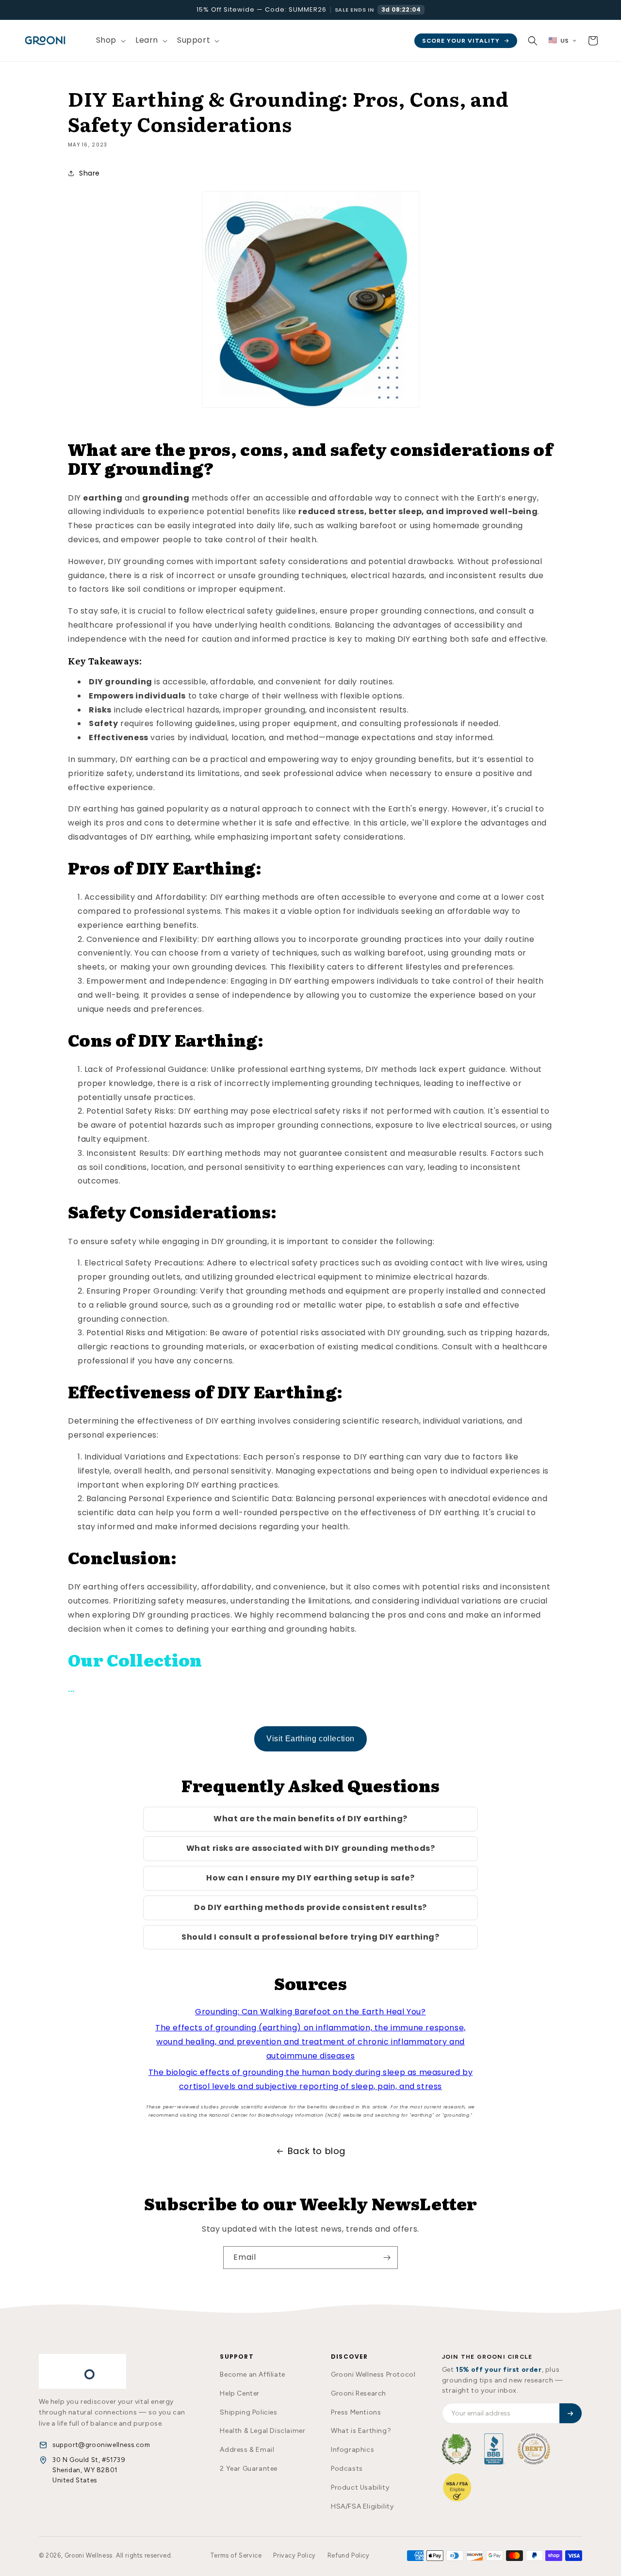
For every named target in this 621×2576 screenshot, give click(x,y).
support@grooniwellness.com (101, 2445)
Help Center (240, 2393)
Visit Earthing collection (310, 1739)
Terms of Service (236, 2555)
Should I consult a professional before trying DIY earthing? (310, 1937)
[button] (110, 41)
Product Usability (360, 2487)
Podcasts (347, 2469)
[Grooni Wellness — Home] (82, 2371)
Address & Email (247, 2450)
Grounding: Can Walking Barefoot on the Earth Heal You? (310, 2012)
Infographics (352, 2450)
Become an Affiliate (252, 2374)
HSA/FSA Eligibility (362, 2506)
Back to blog (317, 2151)
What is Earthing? (361, 2431)
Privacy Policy (294, 2555)
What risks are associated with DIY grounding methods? (311, 1848)
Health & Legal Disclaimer (262, 2431)
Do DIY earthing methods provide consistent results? (310, 1907)
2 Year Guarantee (249, 2469)
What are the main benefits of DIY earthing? (310, 1819)
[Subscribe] (387, 2258)
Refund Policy (349, 2555)
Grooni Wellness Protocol (373, 2374)
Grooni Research (359, 2393)
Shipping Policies (248, 2412)
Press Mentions (356, 2412)
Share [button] (90, 173)
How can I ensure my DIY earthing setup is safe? (310, 1878)
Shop (106, 40)
